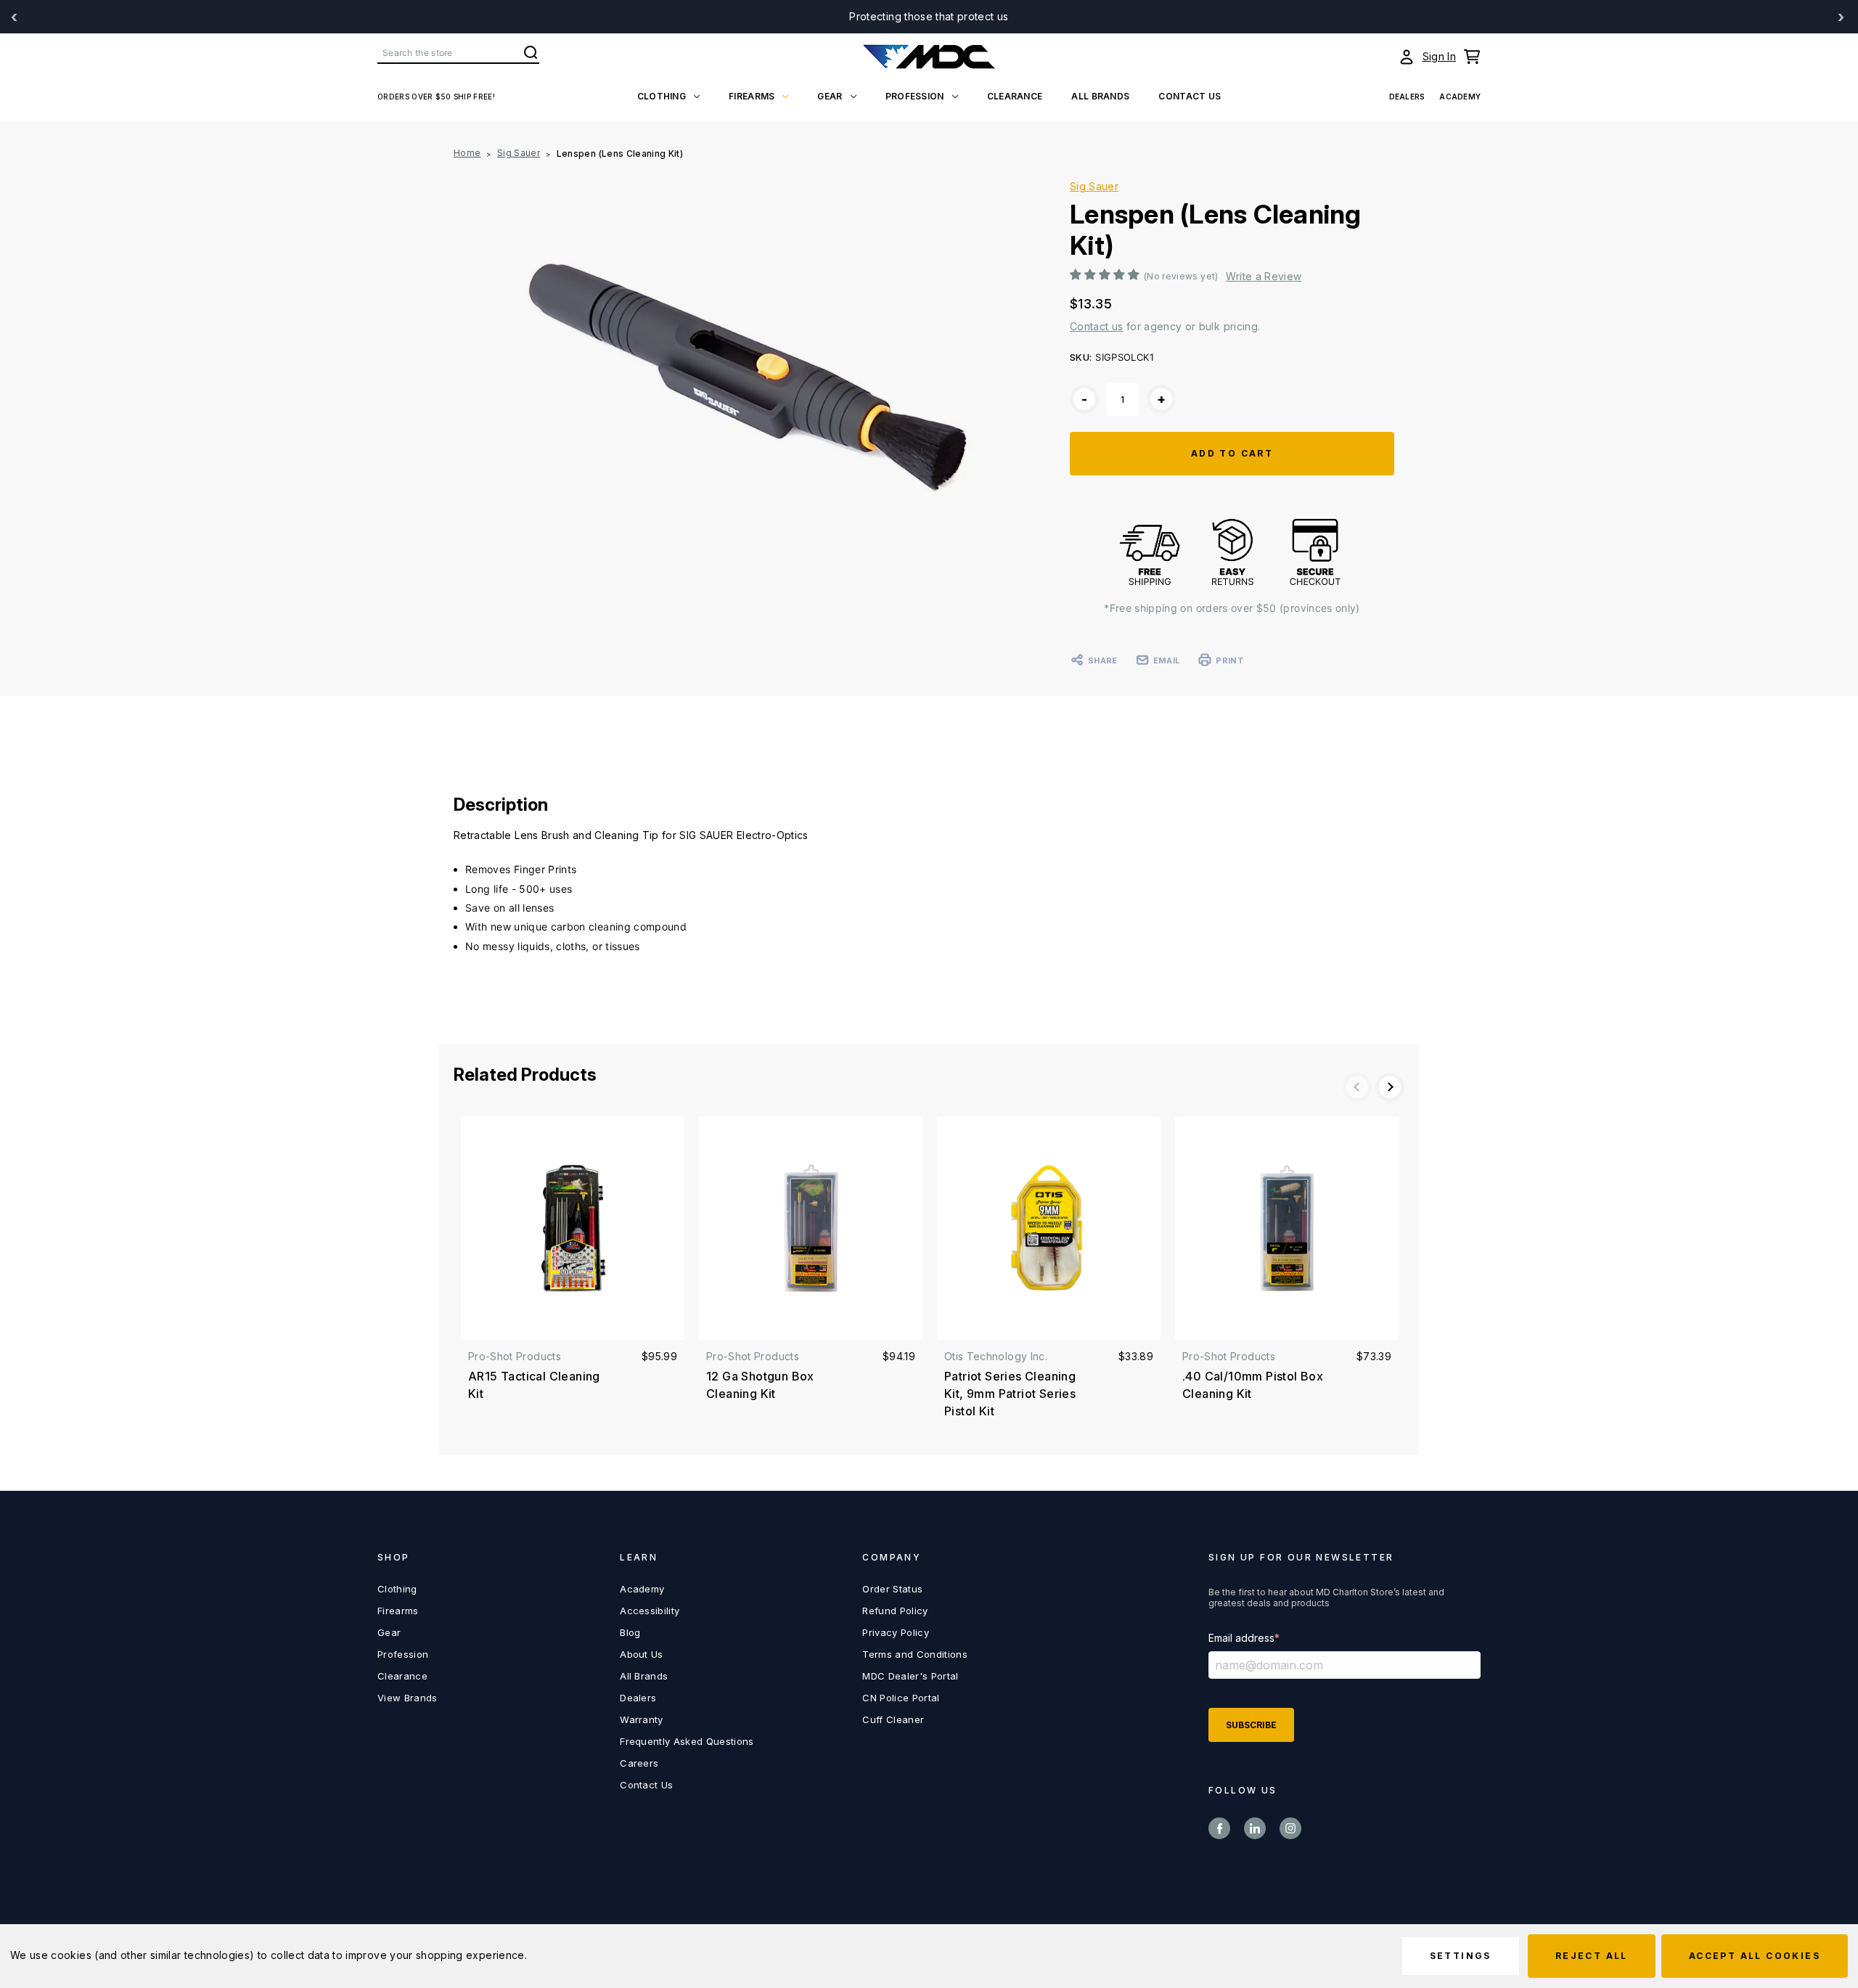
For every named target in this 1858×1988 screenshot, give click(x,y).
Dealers (1407, 97)
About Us (642, 1654)
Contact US (1190, 96)
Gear (830, 96)
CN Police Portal (901, 1698)
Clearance (1015, 96)
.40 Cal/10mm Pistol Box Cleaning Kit (1253, 1385)
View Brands (408, 1698)
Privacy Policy (896, 1632)
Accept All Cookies (1755, 1956)
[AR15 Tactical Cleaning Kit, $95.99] (573, 1228)
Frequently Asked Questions (687, 1741)
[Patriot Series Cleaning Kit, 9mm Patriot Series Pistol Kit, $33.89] (1049, 1228)
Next (1390, 1087)
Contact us (1097, 326)
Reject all (1592, 1956)
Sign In (1439, 56)
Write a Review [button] (1264, 277)
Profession (915, 96)
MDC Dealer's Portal (910, 1676)
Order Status (892, 1589)
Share (1102, 660)
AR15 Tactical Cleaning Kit (534, 1385)
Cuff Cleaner (893, 1719)
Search (531, 52)
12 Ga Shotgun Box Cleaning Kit (760, 1385)
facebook (1219, 1828)
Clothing (662, 96)
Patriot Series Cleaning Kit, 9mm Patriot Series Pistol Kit (1010, 1394)
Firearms (752, 96)
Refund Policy (895, 1611)
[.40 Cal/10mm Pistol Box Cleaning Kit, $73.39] (1287, 1228)
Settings (1461, 1956)
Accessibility (650, 1611)
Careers (639, 1763)
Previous (1357, 1087)
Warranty (642, 1719)
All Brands (1100, 96)
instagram (1290, 1828)
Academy (1460, 97)
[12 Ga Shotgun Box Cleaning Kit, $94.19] (811, 1228)
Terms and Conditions (915, 1654)
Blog (630, 1632)
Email (1167, 660)
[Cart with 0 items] (1472, 57)
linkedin (1255, 1828)
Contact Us (646, 1785)
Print (1229, 660)
